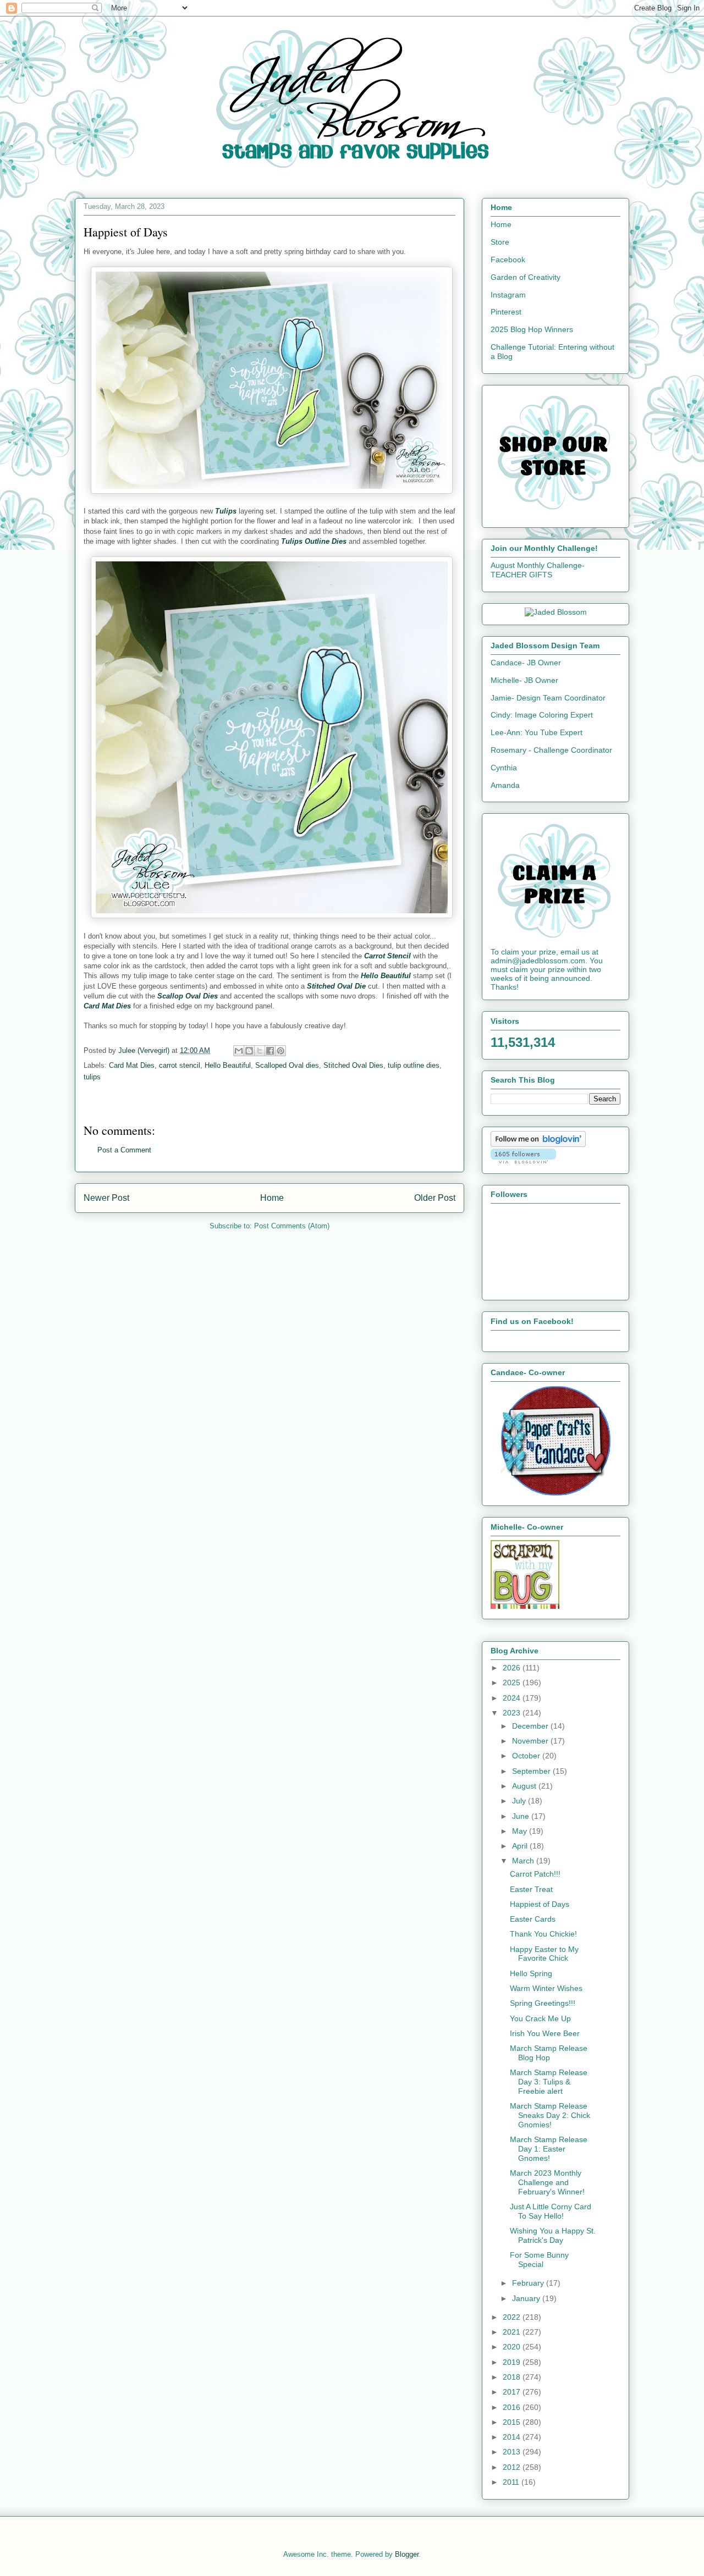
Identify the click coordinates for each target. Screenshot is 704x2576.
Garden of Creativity (526, 277)
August (525, 1786)
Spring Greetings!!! (543, 2003)
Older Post (435, 1198)
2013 (513, 2452)
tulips (92, 1077)
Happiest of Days (540, 1904)
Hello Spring (531, 1973)
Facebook (508, 260)
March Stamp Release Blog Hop (549, 2053)
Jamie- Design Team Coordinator (548, 698)
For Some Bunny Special (539, 2260)
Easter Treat (531, 1889)
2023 (513, 1713)
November (531, 1741)
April (521, 1846)
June (522, 1816)
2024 (513, 1698)
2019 (513, 2362)
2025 (513, 1683)
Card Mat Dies (107, 1006)
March (524, 1861)
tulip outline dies (414, 1065)
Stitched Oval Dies (353, 1065)
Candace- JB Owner (526, 663)
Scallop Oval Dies (188, 996)
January (527, 2298)
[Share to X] (260, 1051)
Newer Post (106, 1198)
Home (272, 1198)
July (520, 1801)
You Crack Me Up (540, 2018)
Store (500, 242)
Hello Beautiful (386, 976)
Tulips (226, 511)
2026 (513, 1668)
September (532, 1771)
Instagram (508, 295)
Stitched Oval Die (336, 986)
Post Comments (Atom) (292, 1226)
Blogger (407, 2554)
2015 (513, 2422)
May (521, 1831)
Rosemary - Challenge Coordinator (551, 750)
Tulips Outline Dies (314, 541)
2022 (513, 2317)
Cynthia (504, 768)
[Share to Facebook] (270, 1051)
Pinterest (506, 312)
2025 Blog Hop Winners (532, 329)
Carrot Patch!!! (535, 1874)
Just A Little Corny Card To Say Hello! (551, 2211)
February (529, 2283)
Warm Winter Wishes (546, 1988)
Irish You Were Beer (545, 2033)
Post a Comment (124, 1150)
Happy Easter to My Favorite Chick (544, 1954)
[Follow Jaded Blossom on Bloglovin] (538, 1144)
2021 (513, 2332)
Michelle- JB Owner (524, 680)
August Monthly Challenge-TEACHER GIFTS (538, 570)
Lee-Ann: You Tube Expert (537, 732)
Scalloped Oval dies (287, 1065)
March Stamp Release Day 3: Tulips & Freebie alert (549, 2082)
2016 (513, 2407)
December (531, 1726)
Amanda (505, 785)
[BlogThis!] (249, 1051)
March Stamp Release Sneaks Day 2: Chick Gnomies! (550, 2115)
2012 (513, 2467)
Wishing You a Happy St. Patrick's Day (553, 2235)
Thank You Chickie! (543, 1934)
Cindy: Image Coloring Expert (542, 715)
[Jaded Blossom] (556, 612)
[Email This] (239, 1051)
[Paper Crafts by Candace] (555, 1493)
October (527, 1756)
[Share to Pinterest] (280, 1051)
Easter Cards (533, 1919)
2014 (513, 2437)
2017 (513, 2392)
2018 (513, 2377)
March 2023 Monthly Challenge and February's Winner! (547, 2182)
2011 (512, 2482)
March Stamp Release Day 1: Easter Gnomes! (549, 2149)
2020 (513, 2347)
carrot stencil (180, 1065)
